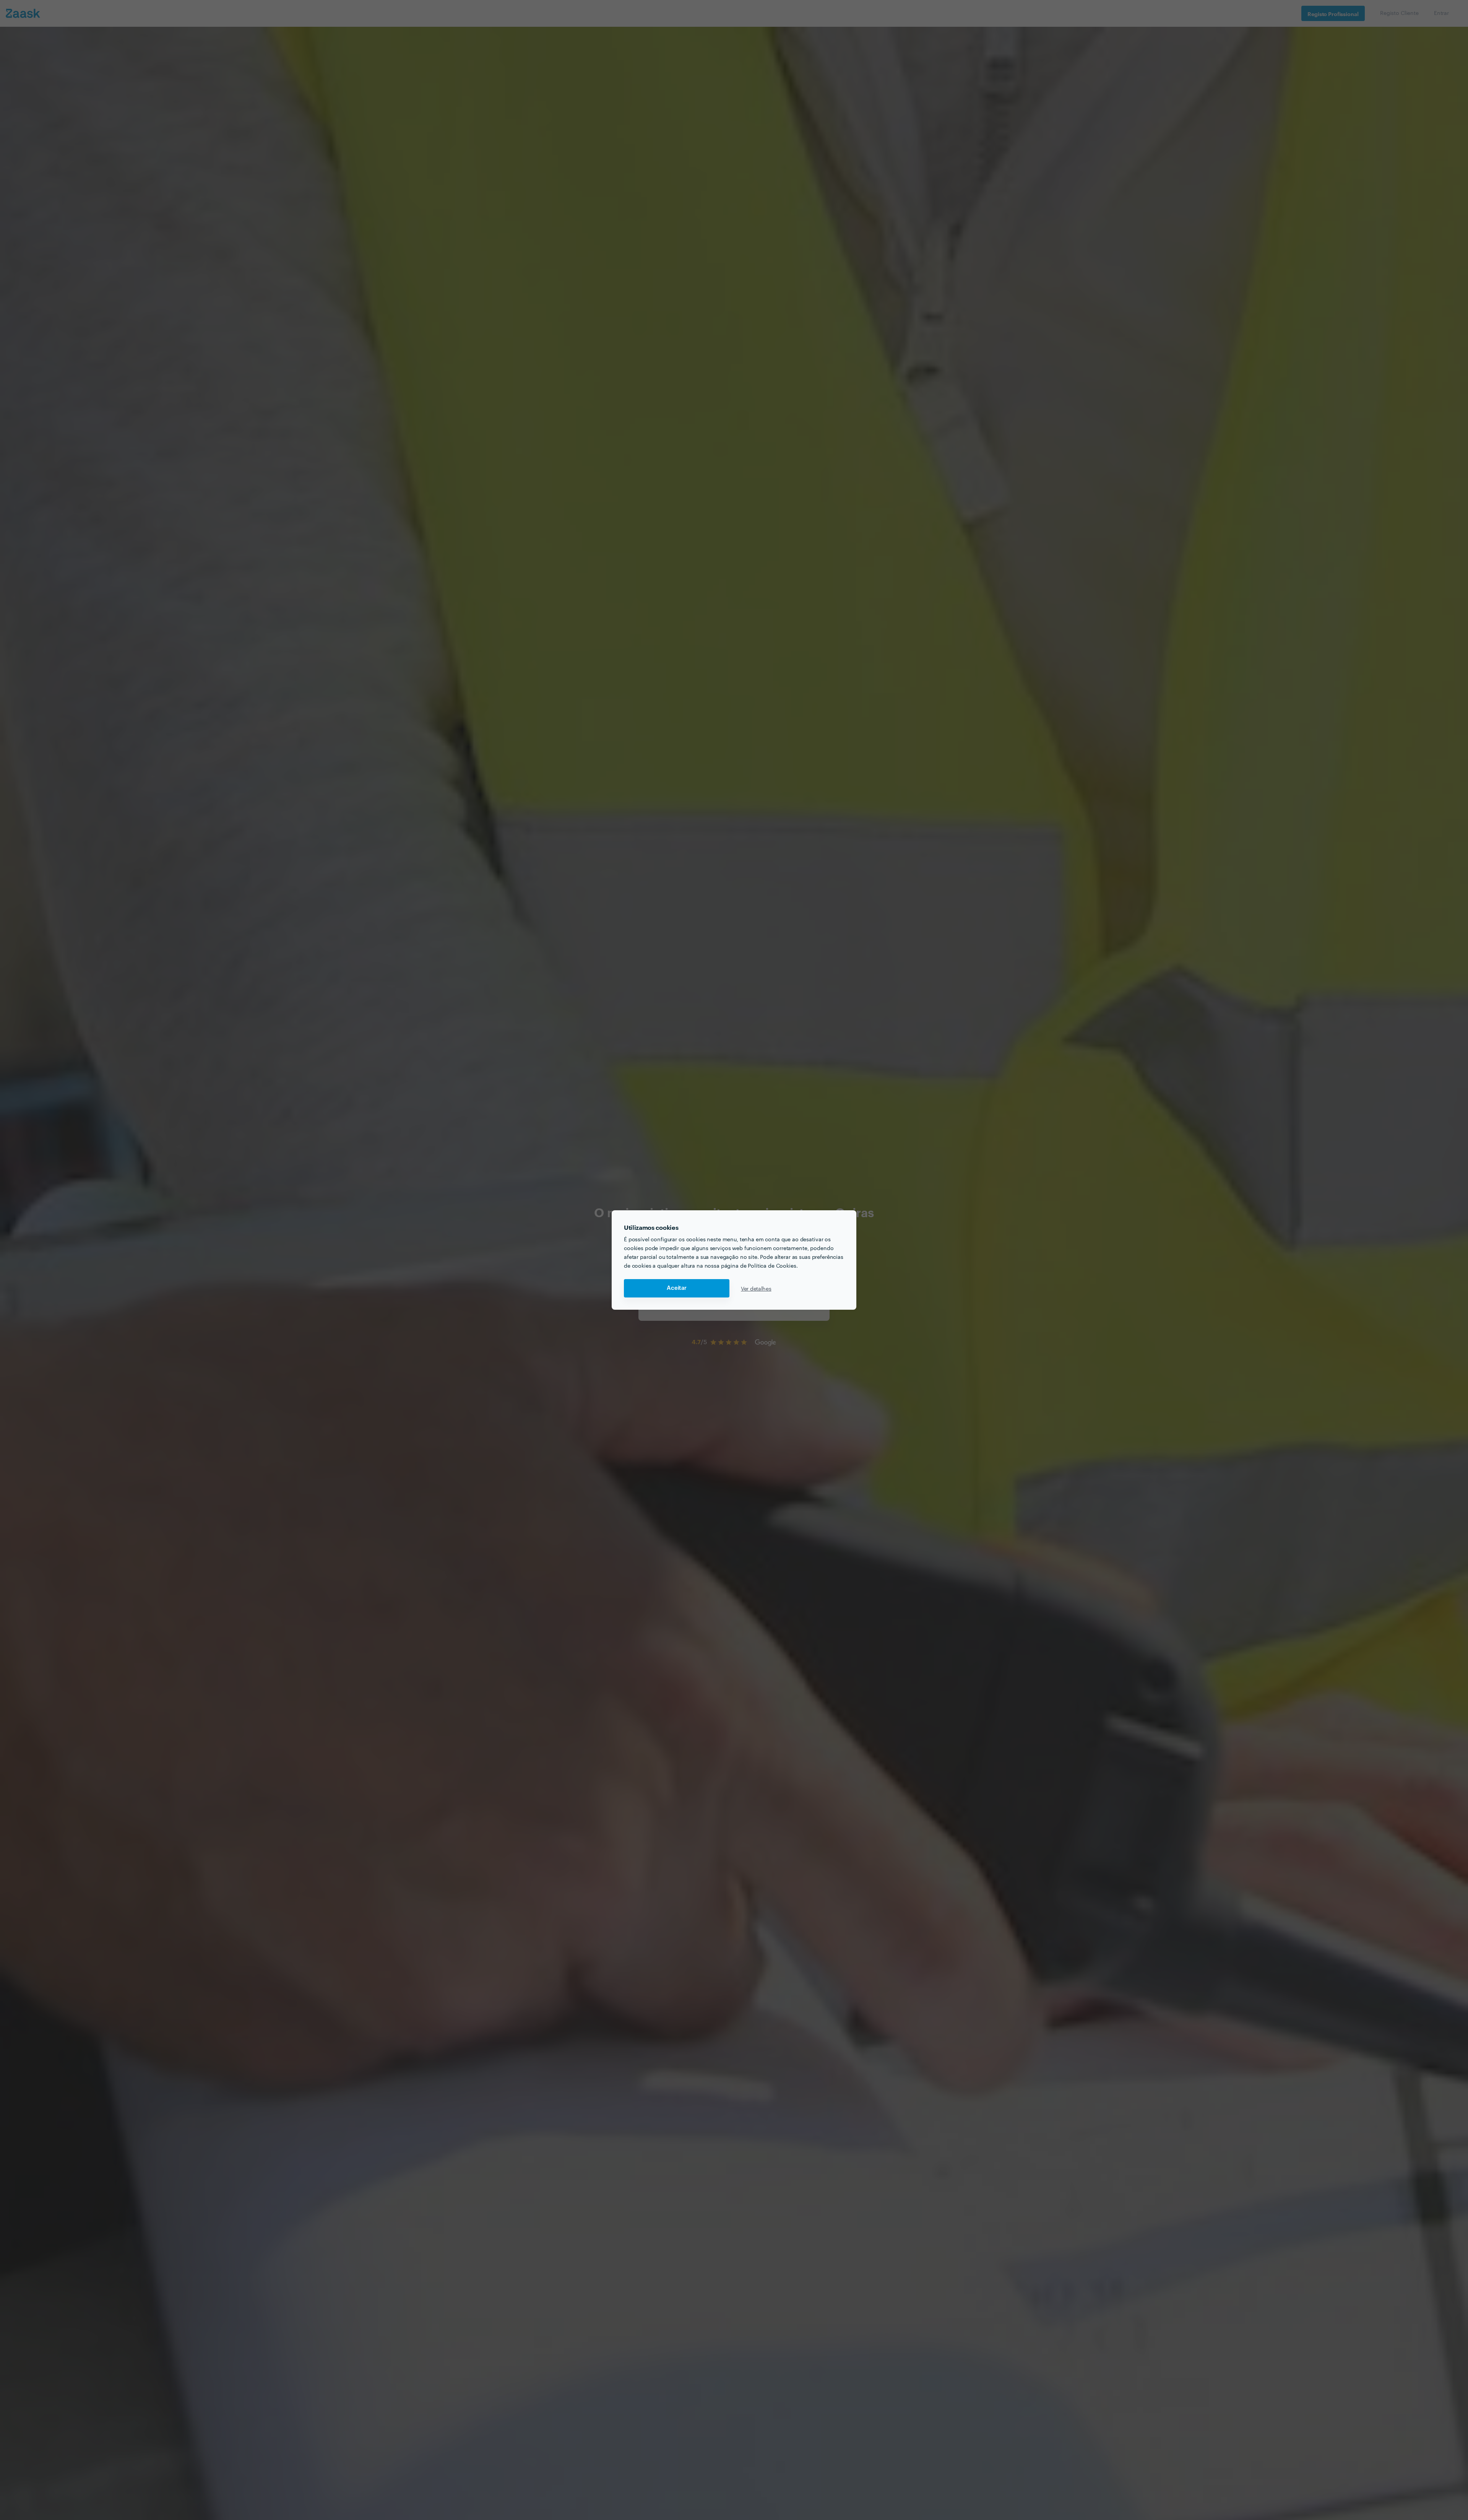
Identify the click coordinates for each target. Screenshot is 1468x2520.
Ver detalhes (756, 1288)
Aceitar (677, 1288)
